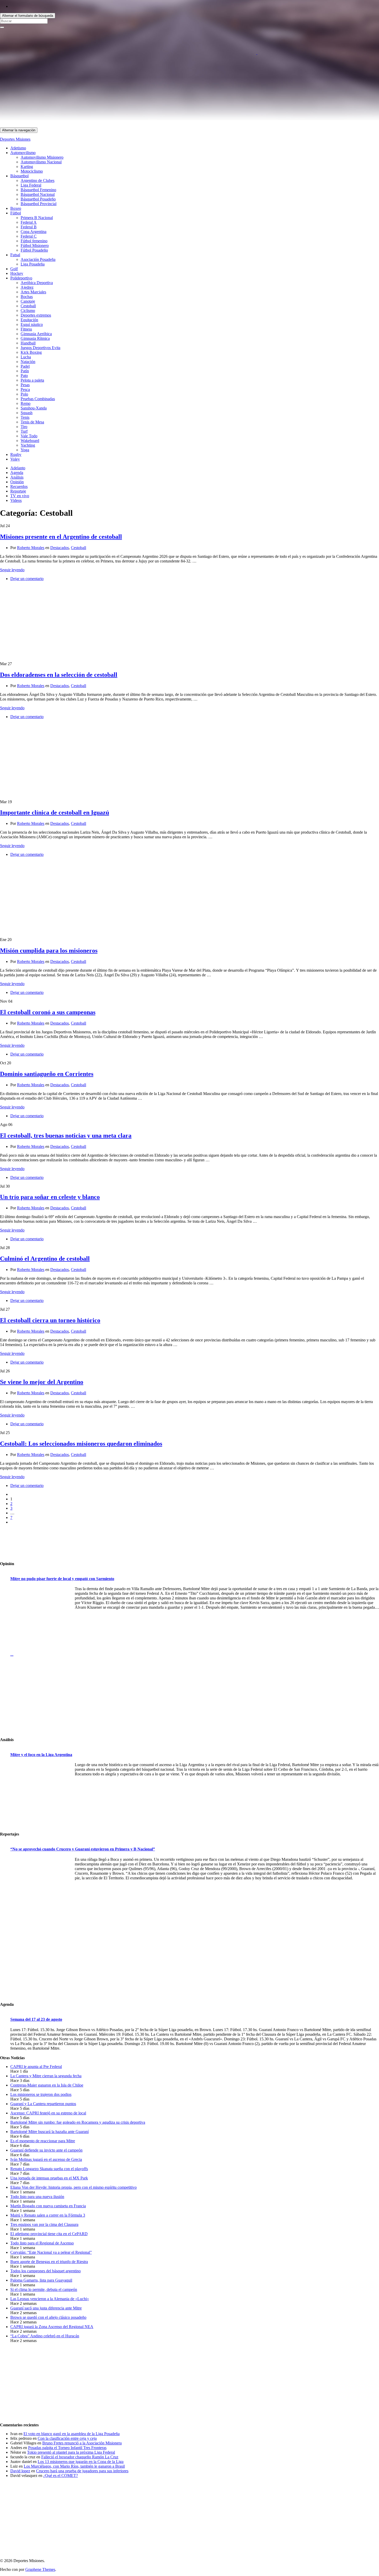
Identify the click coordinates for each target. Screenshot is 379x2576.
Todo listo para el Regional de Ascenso (42, 2243)
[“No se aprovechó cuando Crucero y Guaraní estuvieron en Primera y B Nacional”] (41, 1889)
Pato (24, 376)
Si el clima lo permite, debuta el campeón (44, 2289)
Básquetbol (19, 176)
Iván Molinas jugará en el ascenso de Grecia (46, 2159)
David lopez (20, 2471)
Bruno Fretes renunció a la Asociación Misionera (82, 2443)
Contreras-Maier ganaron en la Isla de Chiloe (47, 2085)
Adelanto (18, 468)
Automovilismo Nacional (41, 162)
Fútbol (16, 213)
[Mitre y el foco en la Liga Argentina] (41, 1795)
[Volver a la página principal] (257, 53)
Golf (14, 269)
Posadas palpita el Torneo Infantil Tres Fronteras (67, 2448)
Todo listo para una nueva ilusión (37, 2197)
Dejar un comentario (27, 579)
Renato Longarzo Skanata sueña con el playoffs (49, 2169)
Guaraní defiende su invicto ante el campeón (46, 2150)
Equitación (29, 320)
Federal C (29, 236)
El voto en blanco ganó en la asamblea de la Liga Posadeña (72, 2434)
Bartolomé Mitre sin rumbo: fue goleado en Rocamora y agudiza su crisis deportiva (78, 2122)
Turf (24, 431)
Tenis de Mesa (32, 422)
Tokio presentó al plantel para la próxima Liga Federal (71, 2452)
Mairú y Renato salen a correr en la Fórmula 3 (48, 2215)
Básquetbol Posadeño (38, 199)
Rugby (16, 454)
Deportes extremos (36, 315)
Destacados (60, 548)
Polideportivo (21, 278)
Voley (15, 459)
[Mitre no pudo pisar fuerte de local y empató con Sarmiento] (41, 1619)
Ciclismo (28, 311)
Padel (25, 366)
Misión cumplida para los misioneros (49, 951)
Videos (16, 500)
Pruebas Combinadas (38, 399)
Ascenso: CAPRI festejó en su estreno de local (48, 2113)
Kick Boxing (31, 352)
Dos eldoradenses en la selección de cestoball (59, 675)
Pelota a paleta (32, 380)
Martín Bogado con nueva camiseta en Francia (48, 2206)
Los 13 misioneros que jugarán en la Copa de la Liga (81, 2462)
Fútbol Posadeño (34, 250)
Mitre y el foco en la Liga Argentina (41, 1755)
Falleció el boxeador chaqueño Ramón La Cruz (80, 2457)
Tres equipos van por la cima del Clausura (44, 2224)
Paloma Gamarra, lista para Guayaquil (41, 2280)
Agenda (17, 473)
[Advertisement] (155, 91)
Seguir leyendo (12, 570)
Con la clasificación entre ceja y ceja (67, 2438)
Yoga (25, 450)
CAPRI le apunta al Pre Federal (36, 2067)
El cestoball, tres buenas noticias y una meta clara (66, 1136)
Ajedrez (27, 287)
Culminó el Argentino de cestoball (45, 1259)
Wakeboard (30, 441)
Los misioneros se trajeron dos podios (41, 2094)
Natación (28, 362)
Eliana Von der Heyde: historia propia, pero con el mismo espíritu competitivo (73, 2187)
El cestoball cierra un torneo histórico (50, 1320)
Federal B (29, 227)
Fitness (26, 329)
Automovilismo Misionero (42, 157)
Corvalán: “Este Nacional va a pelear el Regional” (51, 2252)
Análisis (17, 477)
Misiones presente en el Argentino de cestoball (61, 537)
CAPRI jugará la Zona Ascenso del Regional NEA (52, 2327)
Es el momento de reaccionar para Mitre (43, 2141)
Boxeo (16, 208)
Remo (26, 403)
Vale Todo (29, 436)
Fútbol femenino (34, 241)
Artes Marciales (33, 292)
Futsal (15, 255)
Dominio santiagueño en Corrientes (47, 1074)
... (12, 1654)
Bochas (27, 297)
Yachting (28, 445)
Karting (27, 167)
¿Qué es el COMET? (61, 2476)
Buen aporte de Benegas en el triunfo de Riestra (49, 2262)
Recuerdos (19, 486)
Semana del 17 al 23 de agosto (36, 2019)
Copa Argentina (34, 232)
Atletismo (18, 148)
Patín (25, 371)
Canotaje (28, 301)
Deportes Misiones (15, 139)
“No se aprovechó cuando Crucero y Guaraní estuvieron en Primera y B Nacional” (83, 1849)
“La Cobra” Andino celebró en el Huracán (45, 2336)
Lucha (26, 357)
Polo (24, 394)
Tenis (25, 417)
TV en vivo (20, 496)
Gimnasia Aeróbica (36, 334)
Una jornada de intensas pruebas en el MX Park (49, 2178)
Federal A (29, 222)
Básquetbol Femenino (38, 190)
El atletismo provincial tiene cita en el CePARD (49, 2234)
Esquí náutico (32, 324)
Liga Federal (31, 185)
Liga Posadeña (33, 264)
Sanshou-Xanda (34, 408)
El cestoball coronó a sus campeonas (48, 1012)
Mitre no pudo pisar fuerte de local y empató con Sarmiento (62, 1579)
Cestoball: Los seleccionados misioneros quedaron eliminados (81, 1444)
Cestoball (28, 306)
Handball (28, 343)
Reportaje (18, 491)
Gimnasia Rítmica (35, 338)
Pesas (25, 385)
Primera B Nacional (37, 218)
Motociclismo (32, 171)
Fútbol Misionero (35, 245)
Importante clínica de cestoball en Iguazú (55, 812)
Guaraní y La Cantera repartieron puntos (43, 2104)
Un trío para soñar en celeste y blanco (50, 1197)
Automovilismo (23, 153)
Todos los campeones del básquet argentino (46, 2271)
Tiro (24, 427)
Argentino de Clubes (38, 180)
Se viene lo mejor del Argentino (42, 1382)
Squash (27, 413)
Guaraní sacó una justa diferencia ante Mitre (46, 2308)
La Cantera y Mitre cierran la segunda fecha (46, 2076)
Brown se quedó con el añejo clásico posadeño (48, 2317)
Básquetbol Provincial (39, 204)
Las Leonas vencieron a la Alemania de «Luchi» (50, 2299)
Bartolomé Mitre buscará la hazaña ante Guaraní (50, 2132)
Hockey (17, 273)
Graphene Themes (40, 2569)
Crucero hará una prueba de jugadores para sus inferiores (82, 2471)
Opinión (17, 482)
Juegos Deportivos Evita (40, 348)
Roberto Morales (31, 548)
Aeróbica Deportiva (37, 283)
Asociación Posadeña (38, 259)
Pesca (25, 389)
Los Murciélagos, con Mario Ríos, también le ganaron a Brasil (74, 2466)
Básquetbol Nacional (38, 194)
